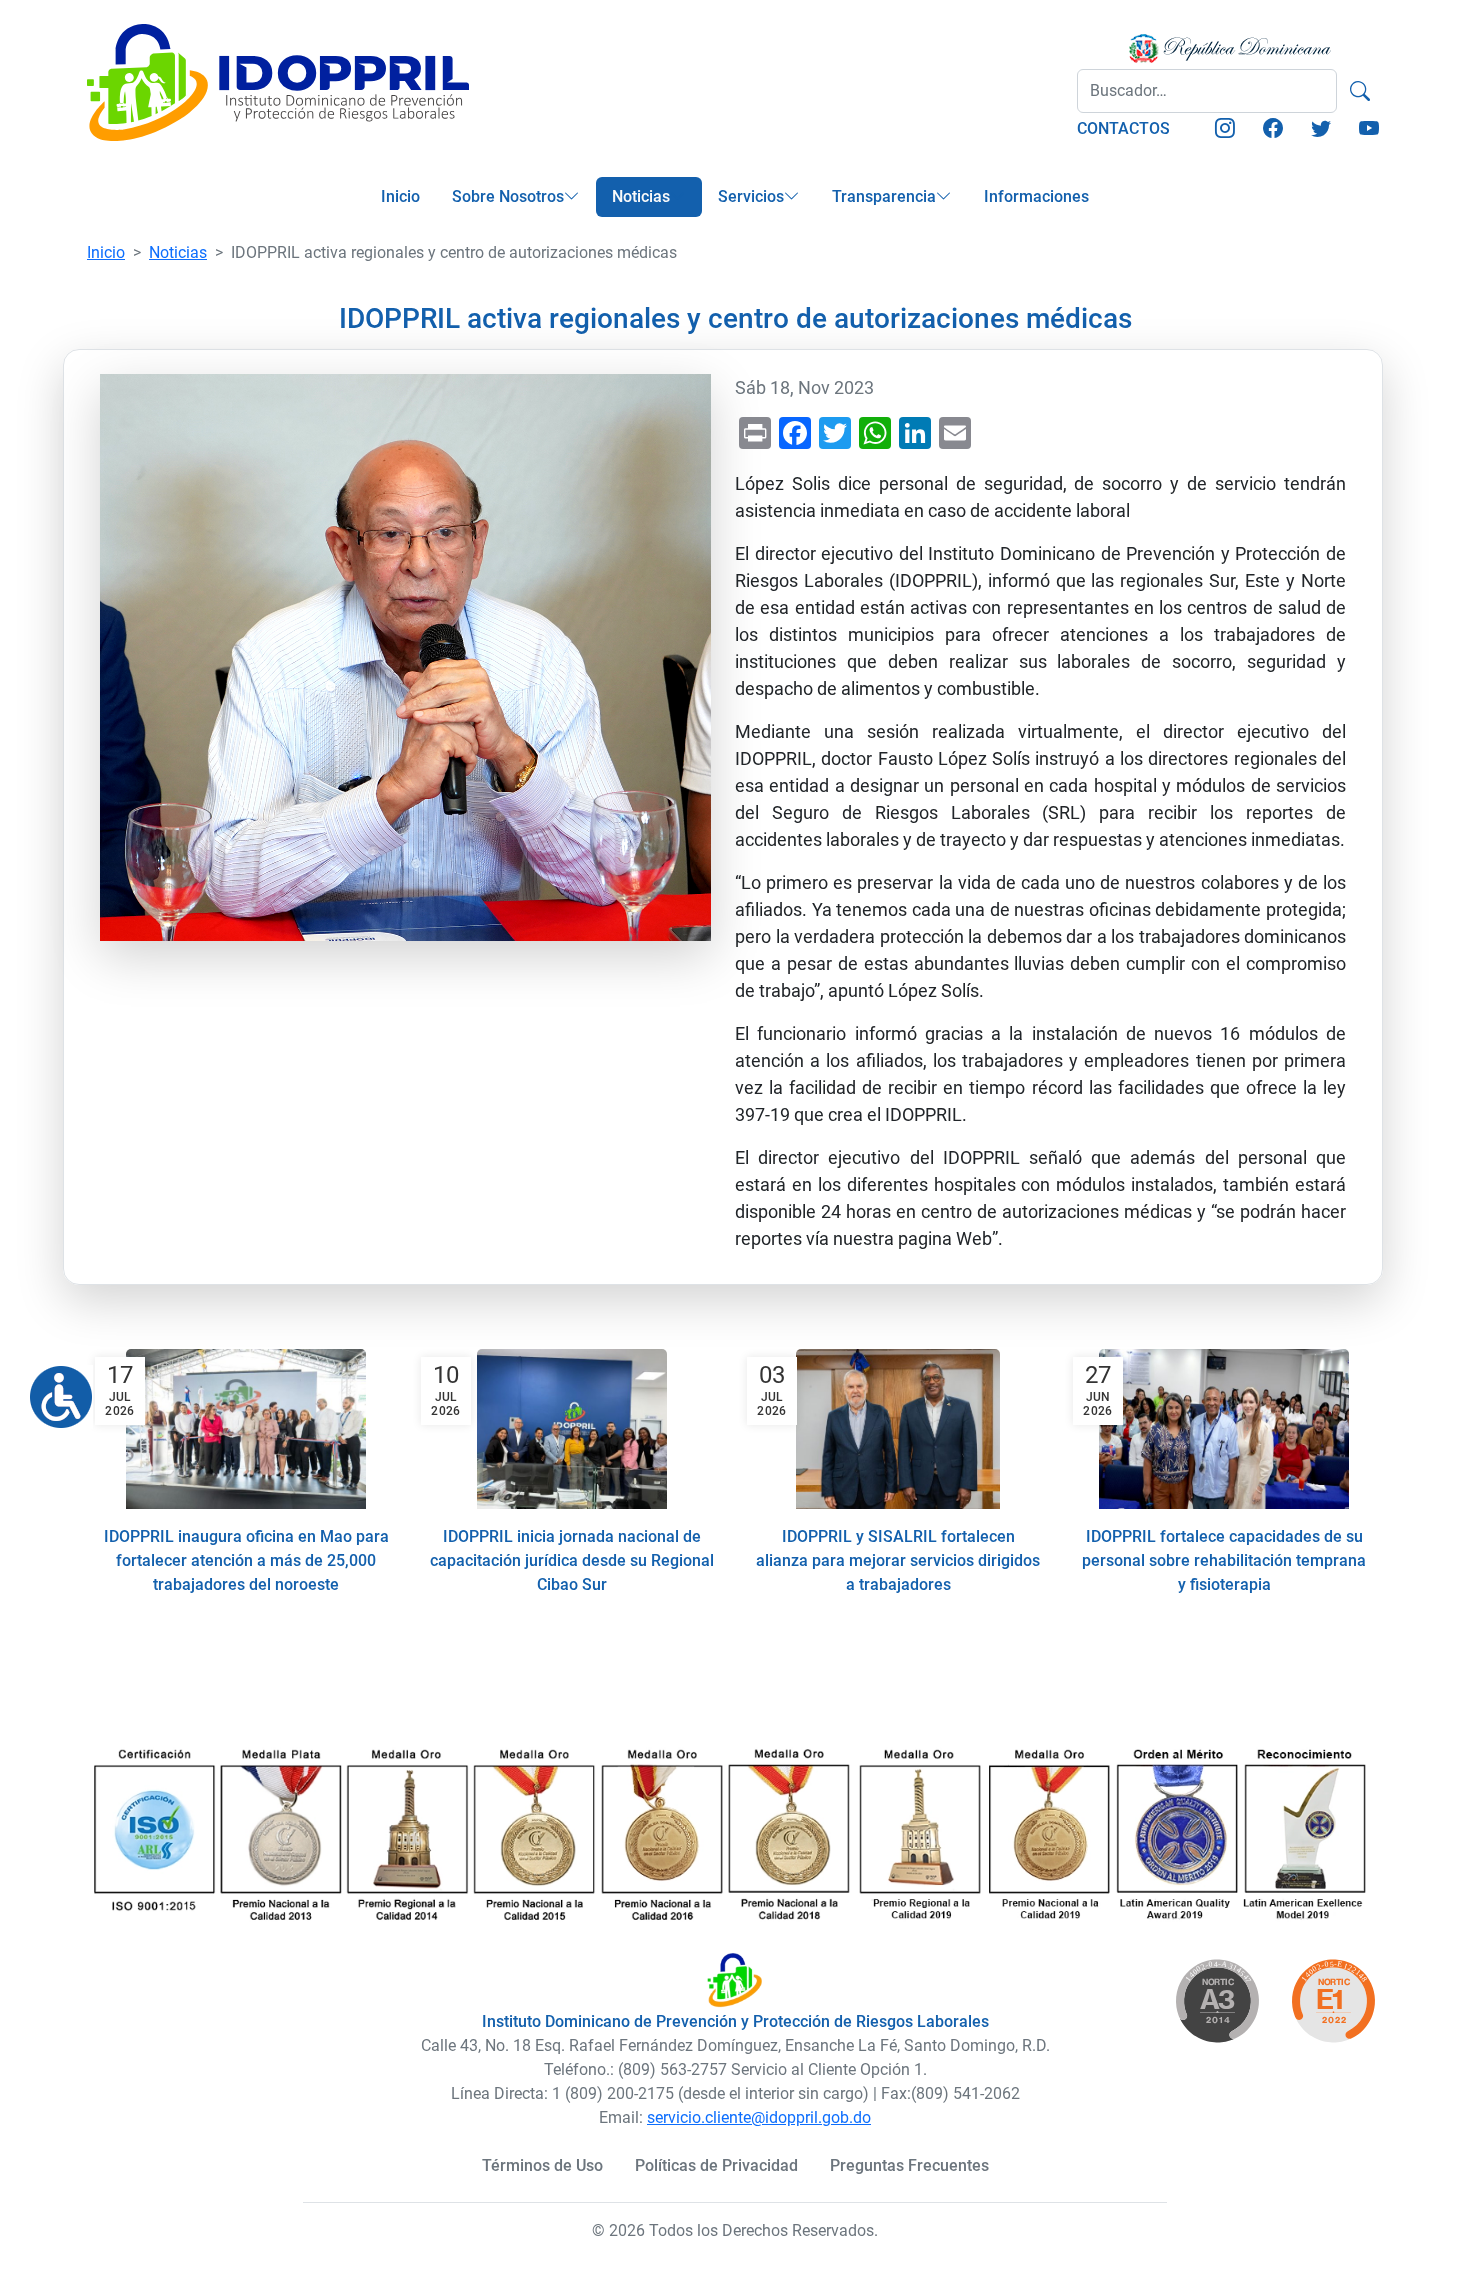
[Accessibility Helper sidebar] (53, 1389)
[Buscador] (1360, 91)
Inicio (400, 196)
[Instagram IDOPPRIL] (1225, 129)
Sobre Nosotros (508, 196)
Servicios (751, 196)
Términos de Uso (542, 2165)
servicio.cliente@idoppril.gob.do (759, 2117)
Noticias (641, 196)
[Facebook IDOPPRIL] (1273, 129)
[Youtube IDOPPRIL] (1369, 129)
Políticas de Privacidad (716, 2165)
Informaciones (1036, 196)
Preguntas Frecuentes (909, 2165)
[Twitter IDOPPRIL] (1321, 129)
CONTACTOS (1123, 128)
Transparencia (884, 196)
